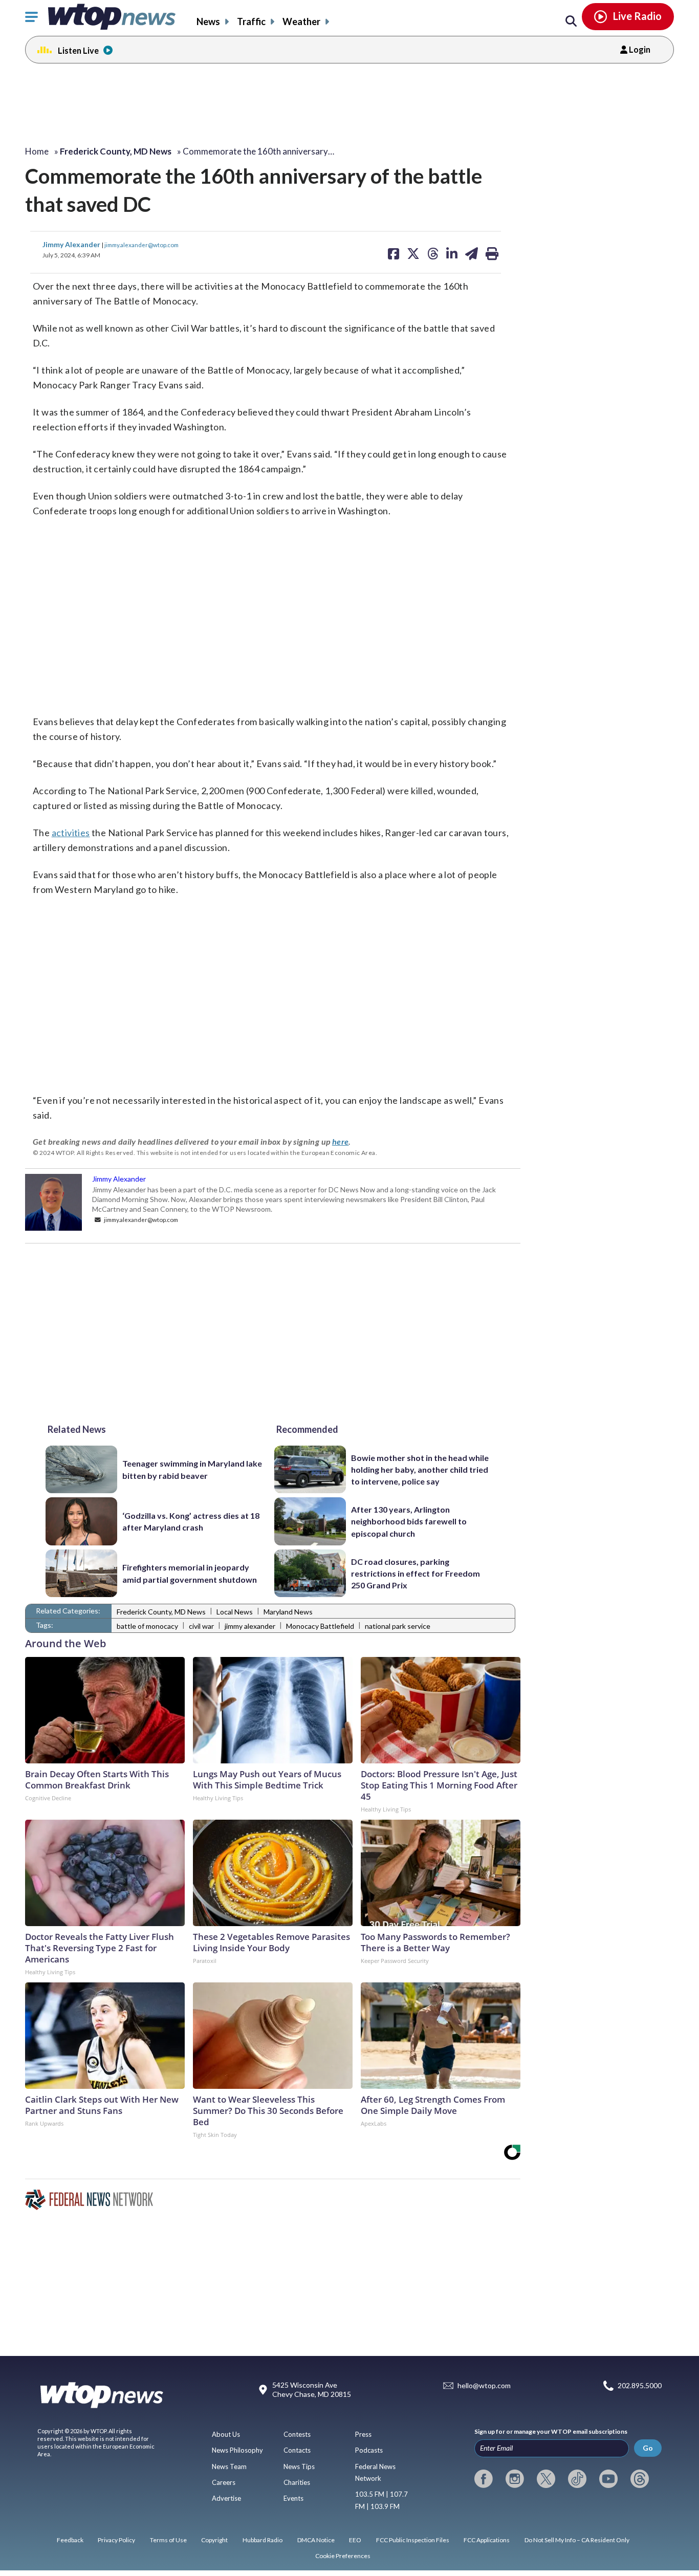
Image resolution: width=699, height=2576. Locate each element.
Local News (235, 1612)
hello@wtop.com (484, 2386)
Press (363, 2434)
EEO (355, 2540)
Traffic (251, 21)
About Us (226, 2434)
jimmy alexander (250, 1626)
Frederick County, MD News (161, 1612)
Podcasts (369, 2450)
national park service (398, 1626)
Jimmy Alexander (72, 244)
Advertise (226, 2498)
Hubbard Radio (263, 2540)
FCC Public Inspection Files (413, 2540)
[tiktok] (577, 2479)
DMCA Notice (316, 2540)
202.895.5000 (640, 2386)
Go (648, 2448)
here (341, 1141)
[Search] (571, 21)
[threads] (640, 2479)
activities (71, 833)
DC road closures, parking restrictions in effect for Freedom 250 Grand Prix (416, 1574)
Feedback (70, 2540)
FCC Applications (487, 2540)
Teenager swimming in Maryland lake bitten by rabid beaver (192, 1469)
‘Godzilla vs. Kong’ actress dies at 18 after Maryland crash (191, 1521)
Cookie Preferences (343, 2556)
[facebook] (484, 2479)
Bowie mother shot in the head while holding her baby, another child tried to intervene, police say (420, 1470)
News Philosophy (237, 2450)
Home (37, 151)
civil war (201, 1626)
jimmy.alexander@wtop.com (141, 245)
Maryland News (288, 1612)
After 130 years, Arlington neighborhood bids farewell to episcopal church (409, 1521)
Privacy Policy (116, 2540)
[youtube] (608, 2479)
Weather (301, 21)
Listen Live (78, 50)
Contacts (297, 2450)
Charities (297, 2482)
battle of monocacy (147, 1626)
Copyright (214, 2540)
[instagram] (515, 2479)
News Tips (299, 2466)
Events (293, 2498)
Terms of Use (168, 2540)
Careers (224, 2482)
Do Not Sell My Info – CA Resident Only (577, 2540)
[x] (546, 2479)
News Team (229, 2466)
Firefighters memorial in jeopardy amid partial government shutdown (190, 1573)
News (208, 21)
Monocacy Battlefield (320, 1626)
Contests (297, 2434)
